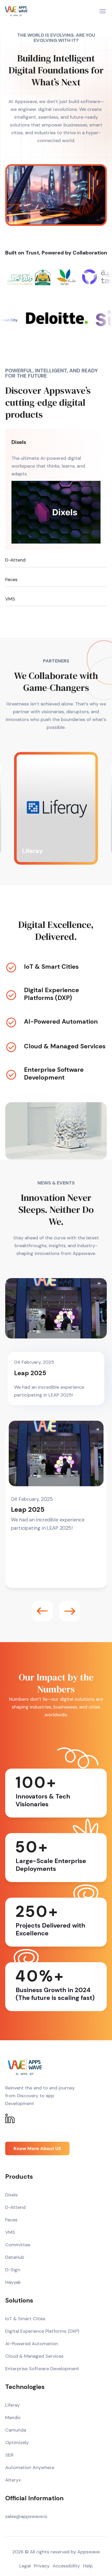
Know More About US (37, 2148)
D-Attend (15, 560)
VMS (10, 599)
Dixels (19, 442)
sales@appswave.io (26, 2516)
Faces (11, 579)
